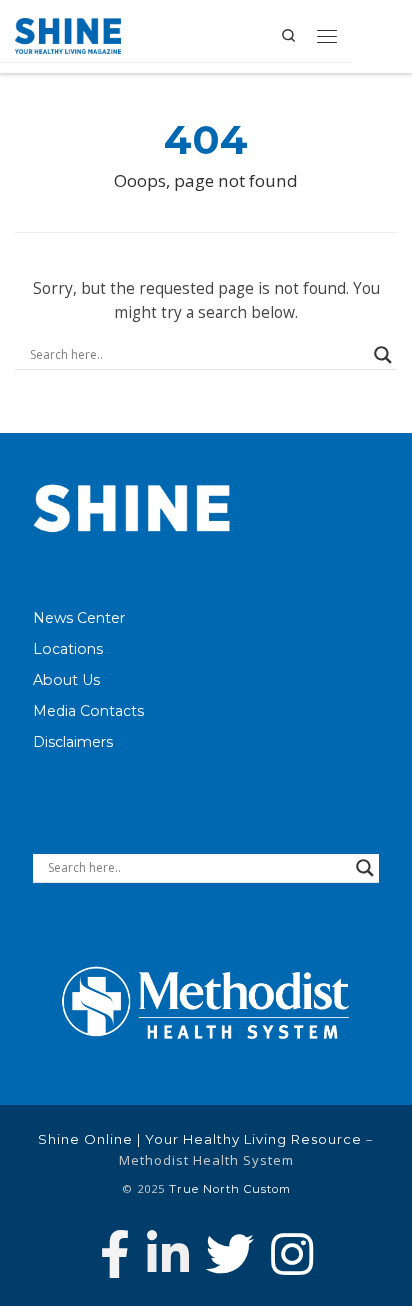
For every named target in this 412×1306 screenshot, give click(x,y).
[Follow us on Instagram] (292, 1254)
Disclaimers (73, 742)
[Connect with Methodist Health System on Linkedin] (168, 1254)
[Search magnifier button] (383, 355)
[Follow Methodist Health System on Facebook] (115, 1254)
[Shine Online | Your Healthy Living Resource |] (68, 33)
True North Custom (230, 1189)
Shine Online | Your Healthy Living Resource (200, 1139)
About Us (66, 680)
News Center (79, 618)
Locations (68, 649)
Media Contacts (88, 711)
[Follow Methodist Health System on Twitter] (230, 1254)
